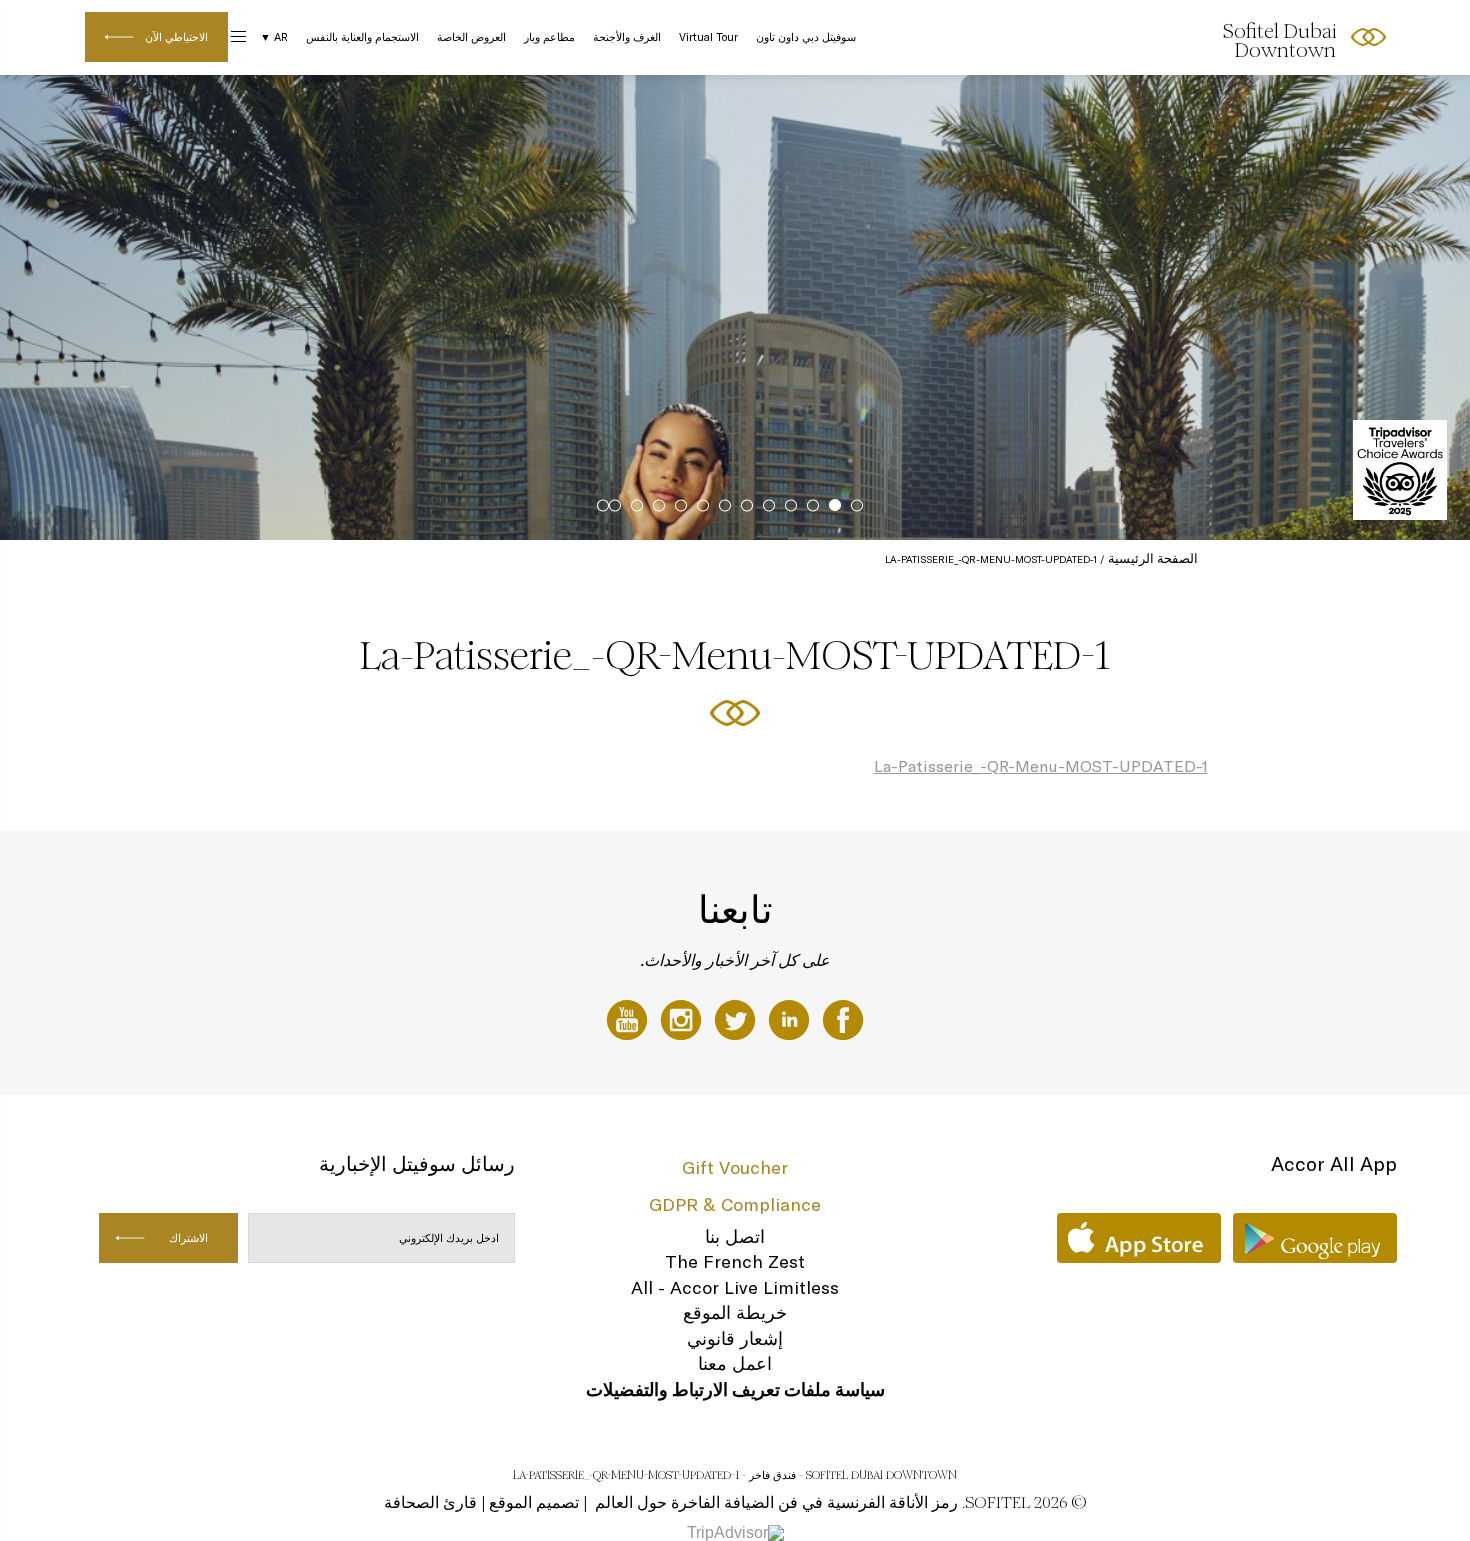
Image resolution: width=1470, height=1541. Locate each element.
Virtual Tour (708, 37)
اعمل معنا (735, 1363)
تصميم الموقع (534, 1502)
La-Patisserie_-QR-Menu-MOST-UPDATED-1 (1041, 766)
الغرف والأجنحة (627, 37)
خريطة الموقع (735, 1312)
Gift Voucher (735, 1167)
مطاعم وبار (549, 37)
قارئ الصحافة (430, 1502)
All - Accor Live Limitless (735, 1287)
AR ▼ (274, 37)
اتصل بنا (735, 1236)
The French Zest (735, 1261)
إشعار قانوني (735, 1338)
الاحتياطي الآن (176, 37)
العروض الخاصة (471, 37)
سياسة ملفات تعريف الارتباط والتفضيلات (735, 1389)
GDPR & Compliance (735, 1204)
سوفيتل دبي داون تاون (806, 37)
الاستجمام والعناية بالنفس (362, 37)
